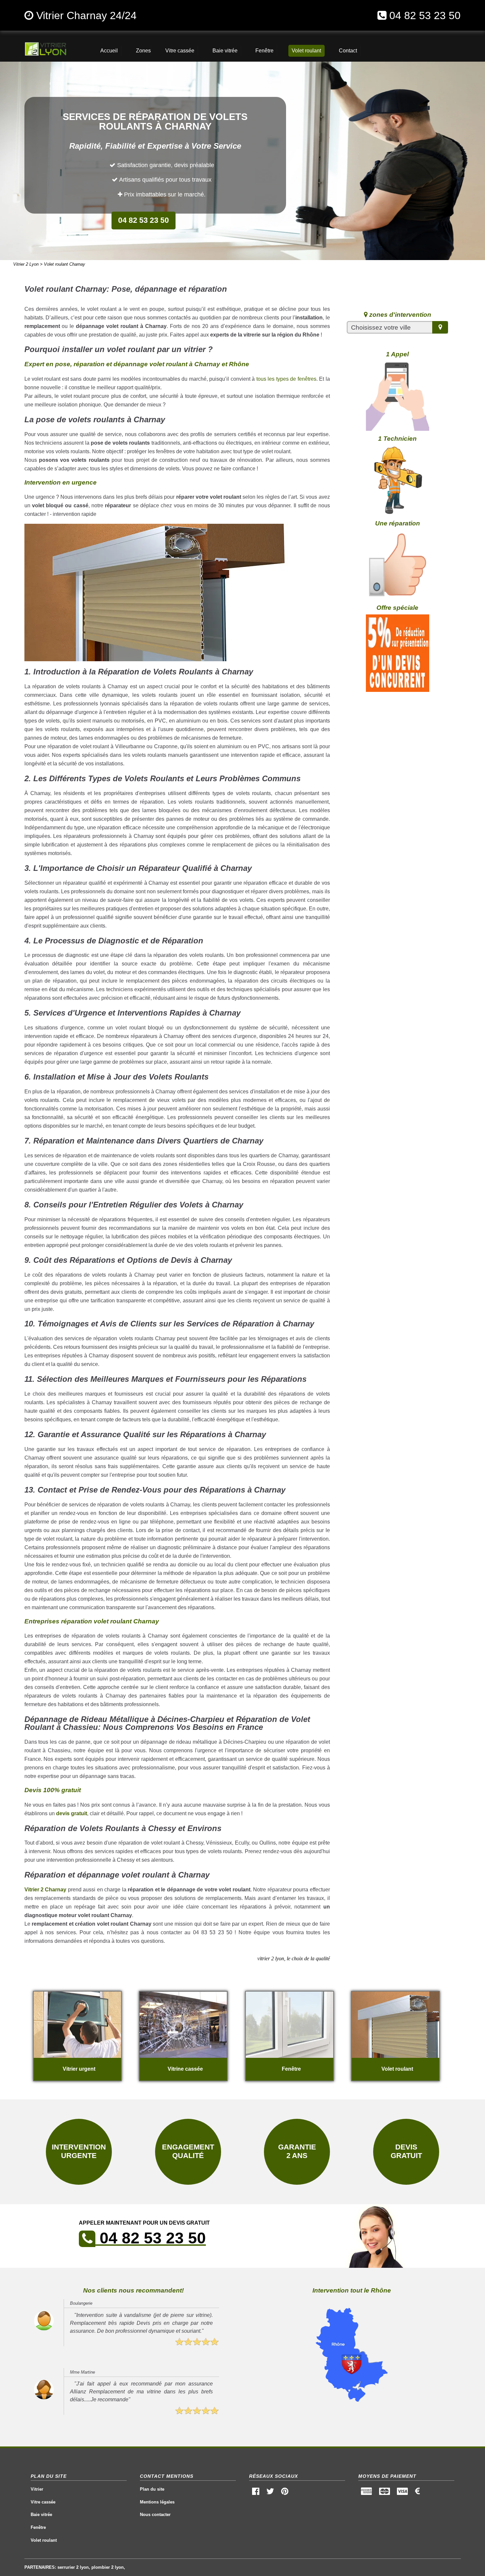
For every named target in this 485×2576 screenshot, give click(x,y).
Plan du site (152, 2489)
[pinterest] (285, 2493)
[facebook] (256, 2493)
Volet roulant (44, 2540)
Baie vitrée (41, 2515)
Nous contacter (155, 2515)
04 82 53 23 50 (425, 15)
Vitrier (37, 2489)
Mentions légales (157, 2502)
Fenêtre (38, 2527)
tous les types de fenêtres (286, 379)
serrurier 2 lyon (73, 2567)
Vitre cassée (43, 2502)
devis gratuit (72, 1813)
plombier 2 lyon (108, 2567)
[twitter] (270, 2493)
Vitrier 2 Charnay (46, 1890)
